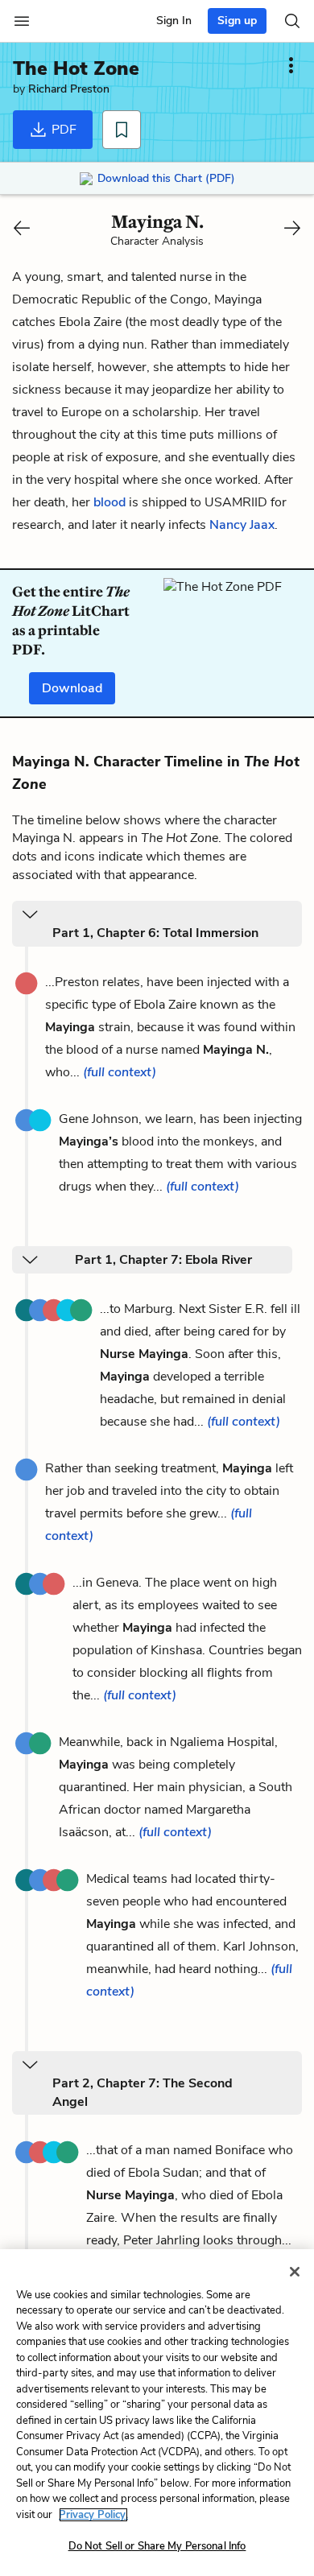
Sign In (174, 21)
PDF (62, 130)
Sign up (237, 21)
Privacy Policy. (93, 2515)
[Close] (295, 2272)
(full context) (120, 1072)
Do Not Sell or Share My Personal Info (157, 2546)
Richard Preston (69, 89)
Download (72, 688)
